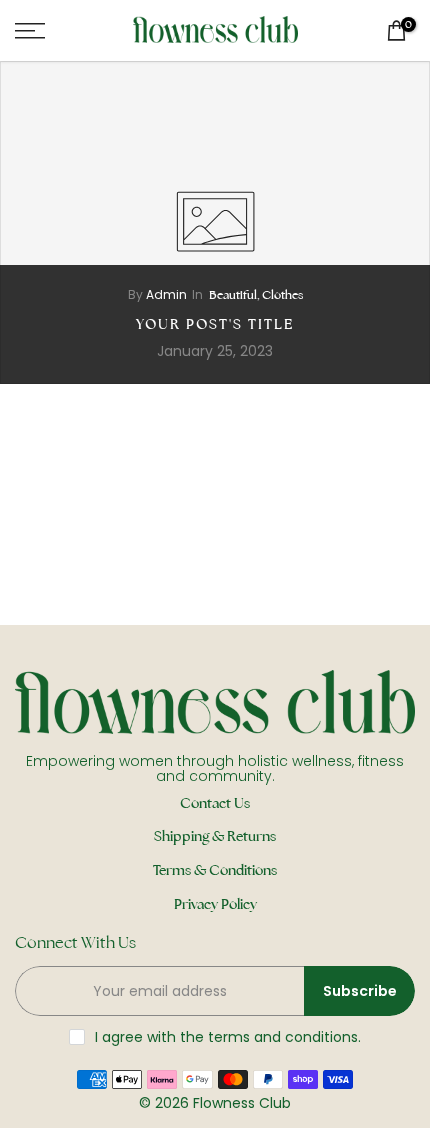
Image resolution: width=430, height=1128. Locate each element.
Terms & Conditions (215, 870)
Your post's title (215, 324)
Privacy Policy (215, 904)
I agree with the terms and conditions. (228, 1037)
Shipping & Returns (215, 836)
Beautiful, (235, 295)
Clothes (282, 295)
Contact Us (215, 803)
